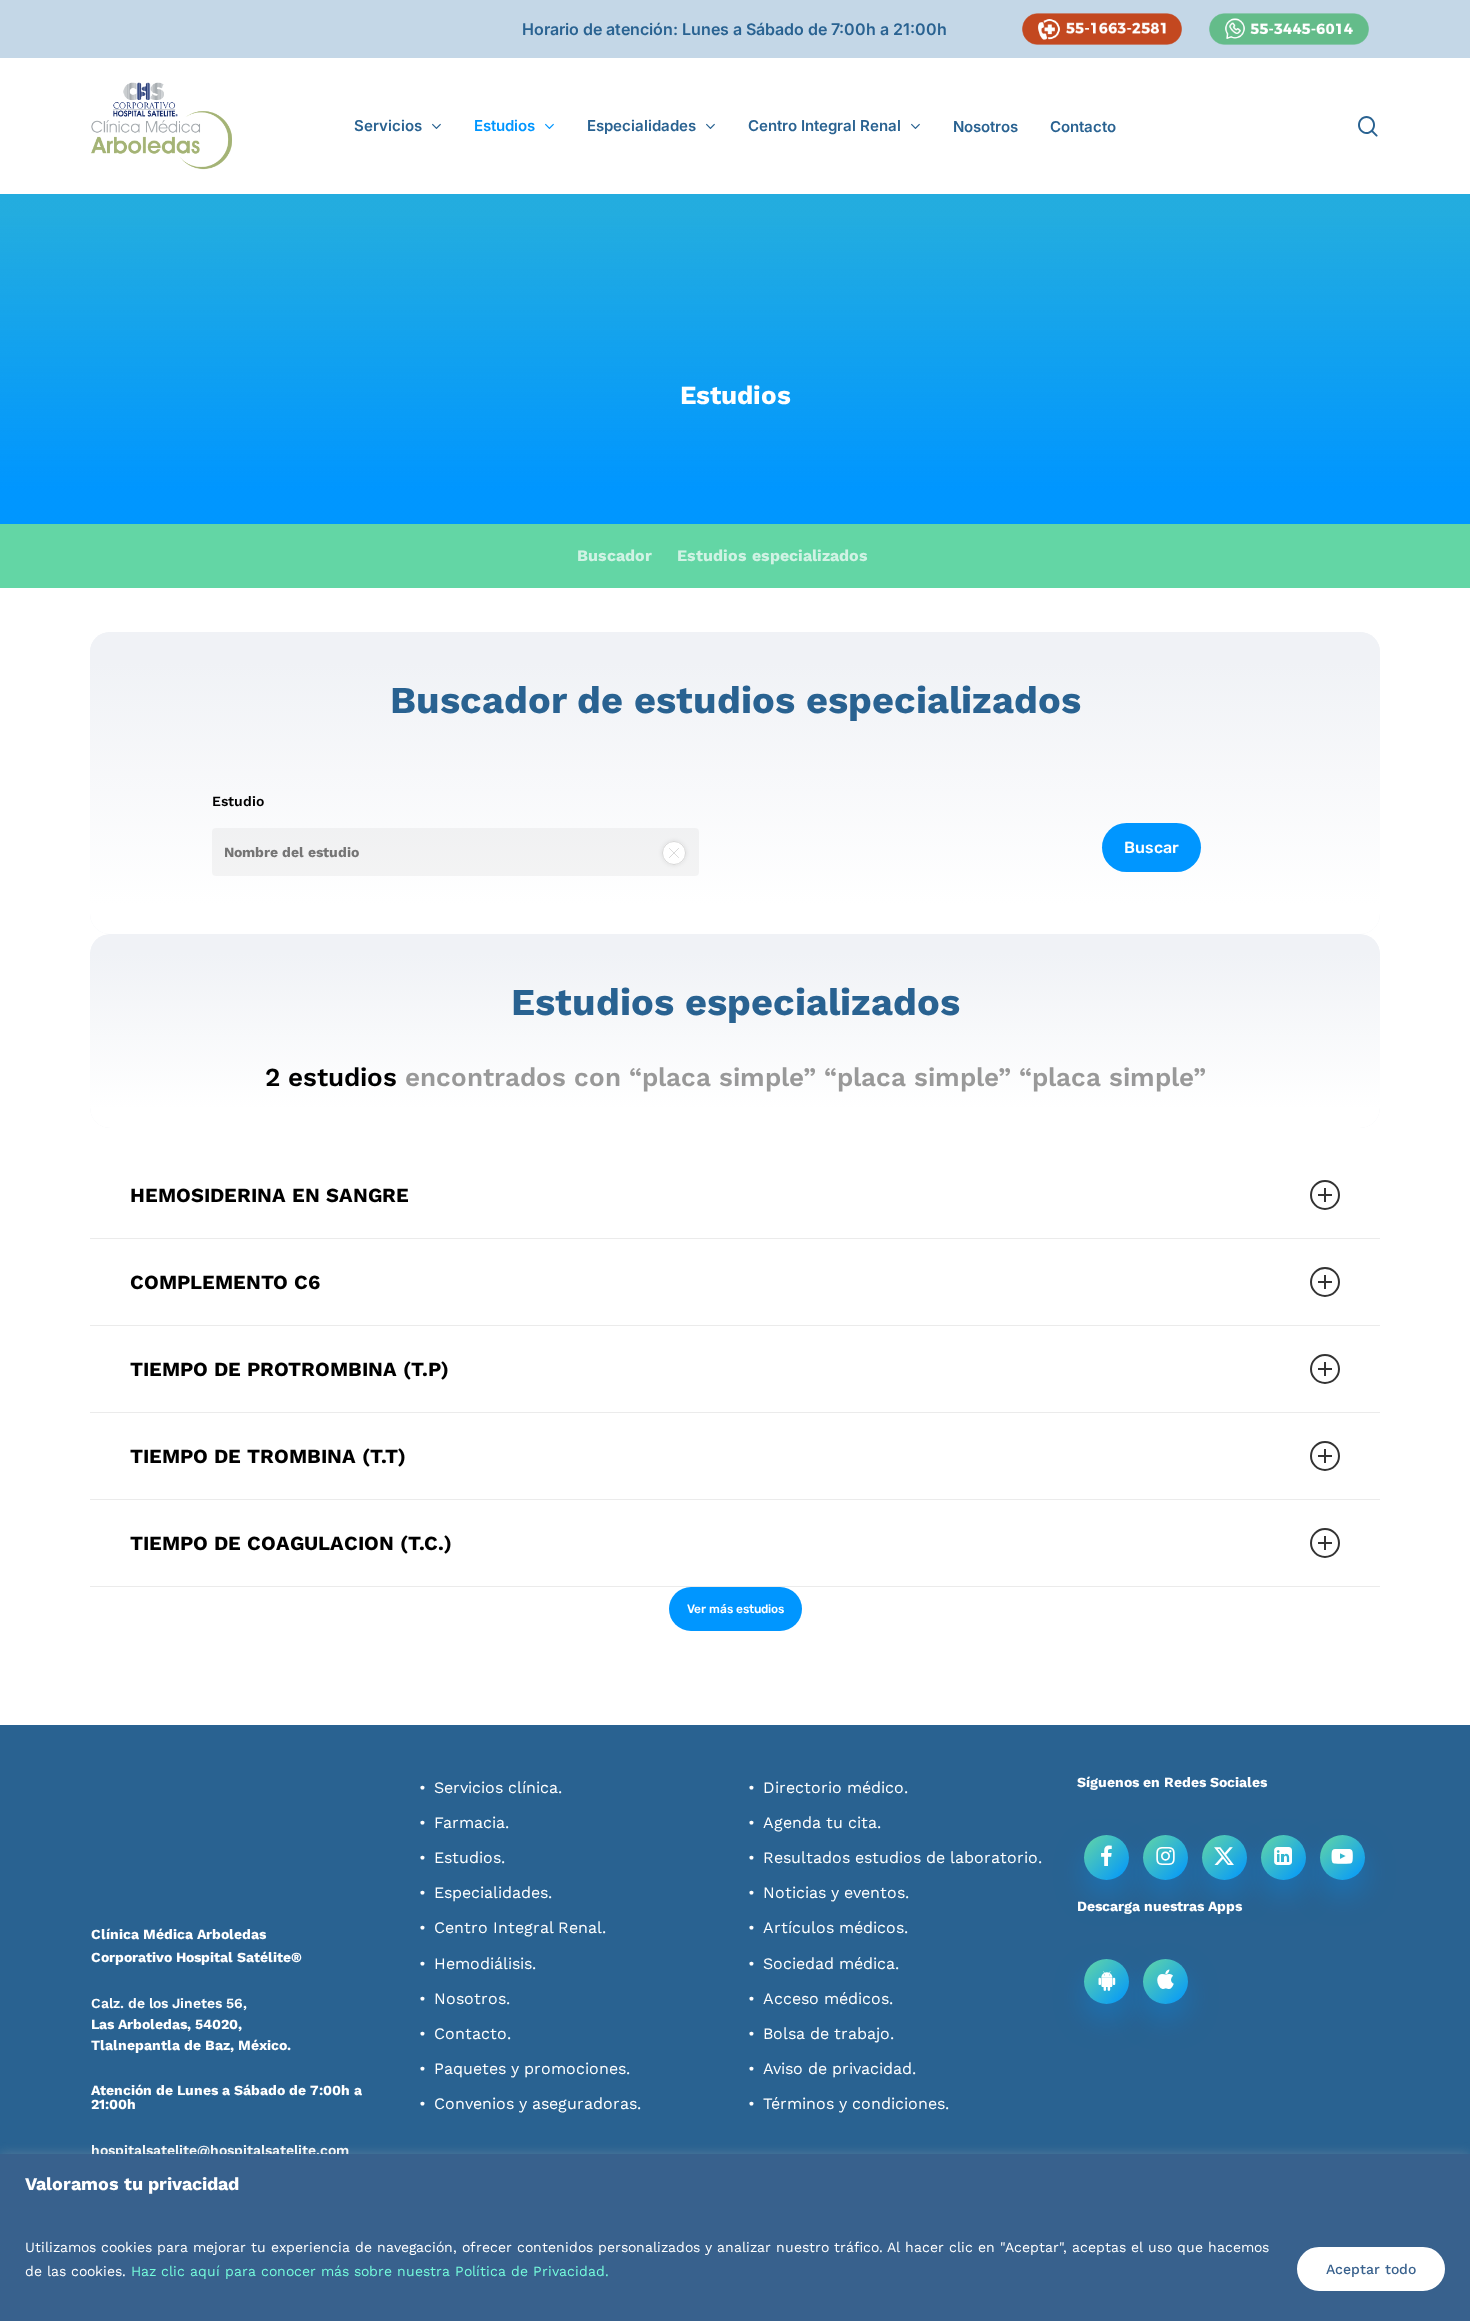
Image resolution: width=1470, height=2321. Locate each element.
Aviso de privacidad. (839, 2068)
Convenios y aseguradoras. (537, 2103)
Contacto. (472, 2033)
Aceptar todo (1371, 2269)
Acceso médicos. (828, 1998)
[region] (735, 2237)
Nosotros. (472, 1998)
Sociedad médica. (831, 1963)
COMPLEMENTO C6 (225, 1282)
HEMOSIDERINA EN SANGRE (269, 1195)
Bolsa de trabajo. (828, 2033)
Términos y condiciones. (856, 2103)
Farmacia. (471, 1822)
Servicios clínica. (498, 1787)
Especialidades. (493, 1892)
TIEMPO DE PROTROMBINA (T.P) (289, 1369)
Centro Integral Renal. (520, 1927)
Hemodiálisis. (485, 1963)
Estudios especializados (772, 555)
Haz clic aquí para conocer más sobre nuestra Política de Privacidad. (370, 2271)
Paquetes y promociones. (532, 2068)
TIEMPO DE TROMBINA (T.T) (268, 1456)
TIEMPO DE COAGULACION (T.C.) (291, 1543)
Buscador (614, 555)
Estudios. (469, 1857)
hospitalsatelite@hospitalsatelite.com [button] (220, 2150)
